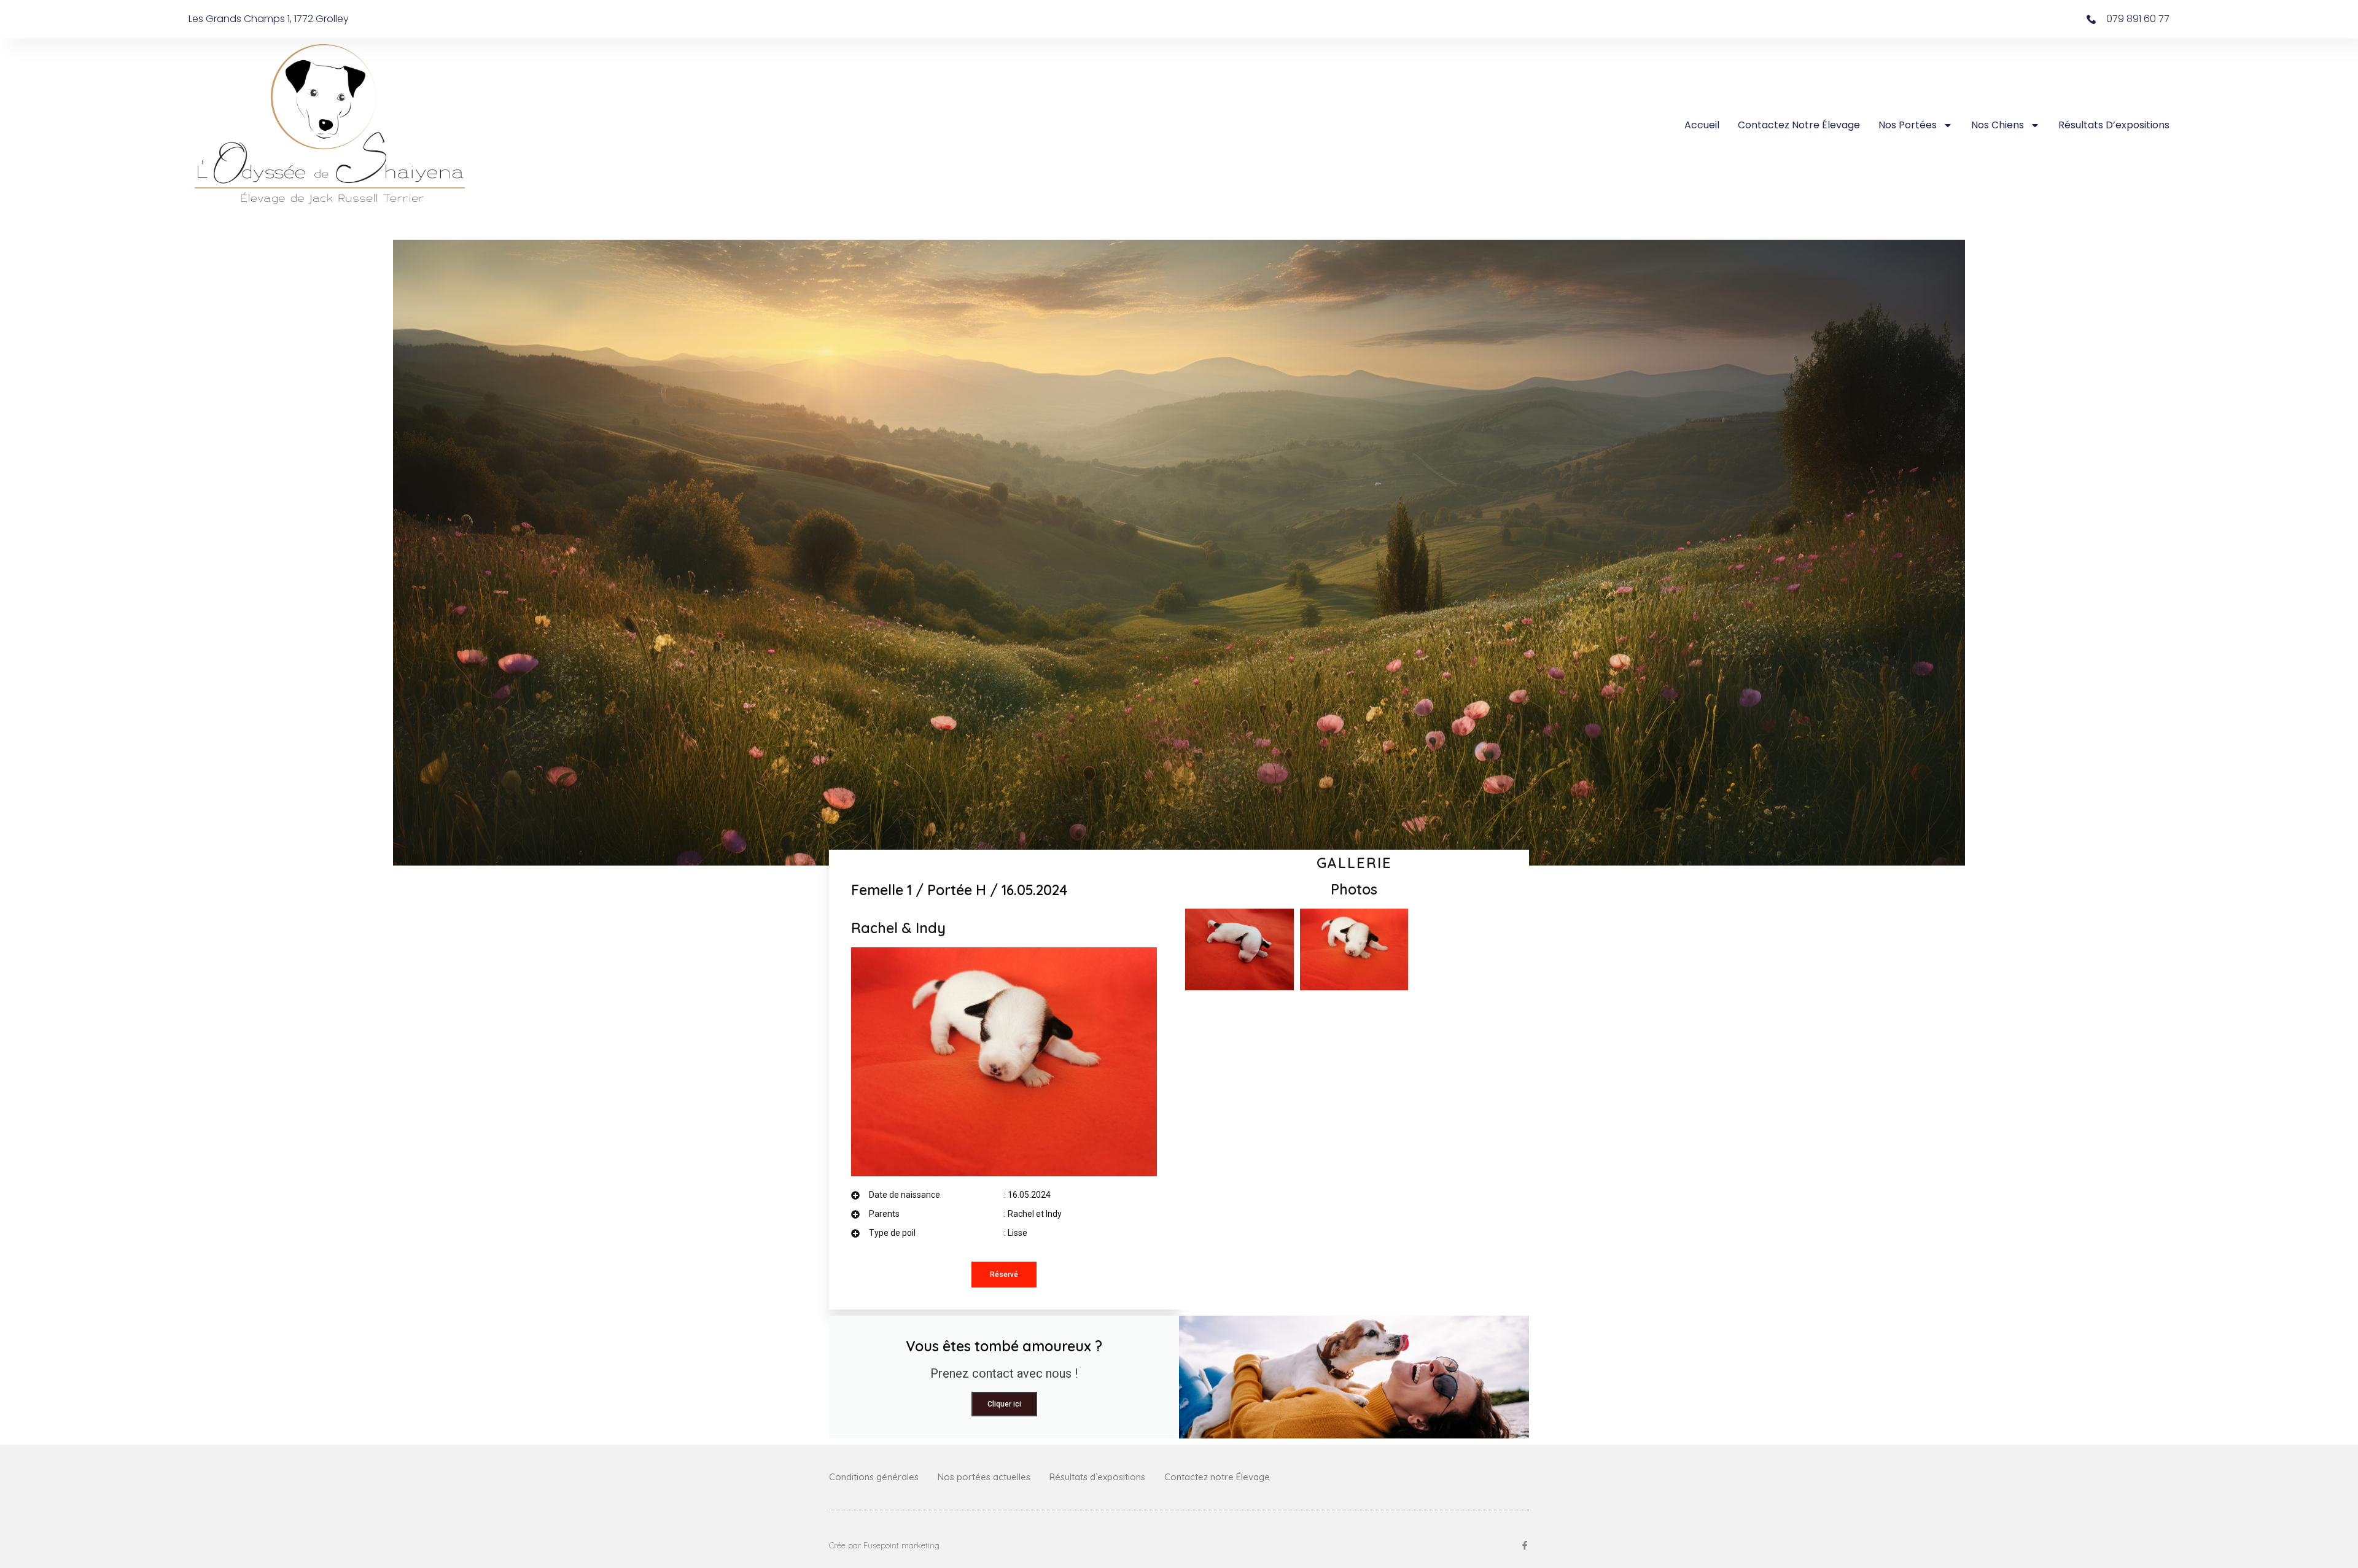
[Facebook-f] (1525, 1545)
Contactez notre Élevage (1799, 125)
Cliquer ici (1004, 1404)
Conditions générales (874, 1477)
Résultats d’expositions (2114, 125)
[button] (1004, 1275)
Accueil (1702, 125)
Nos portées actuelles (984, 1477)
